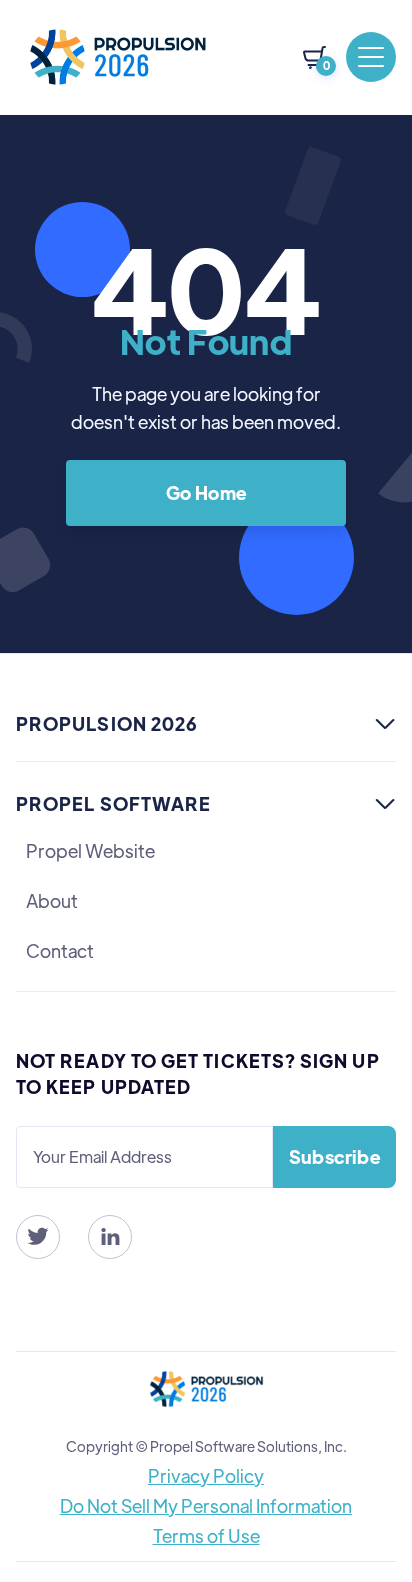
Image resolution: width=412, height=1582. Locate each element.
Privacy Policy (206, 1475)
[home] (118, 57)
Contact (60, 950)
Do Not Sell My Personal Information (206, 1505)
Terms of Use (206, 1535)
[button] (314, 57)
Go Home (206, 492)
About (52, 900)
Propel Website (90, 850)
